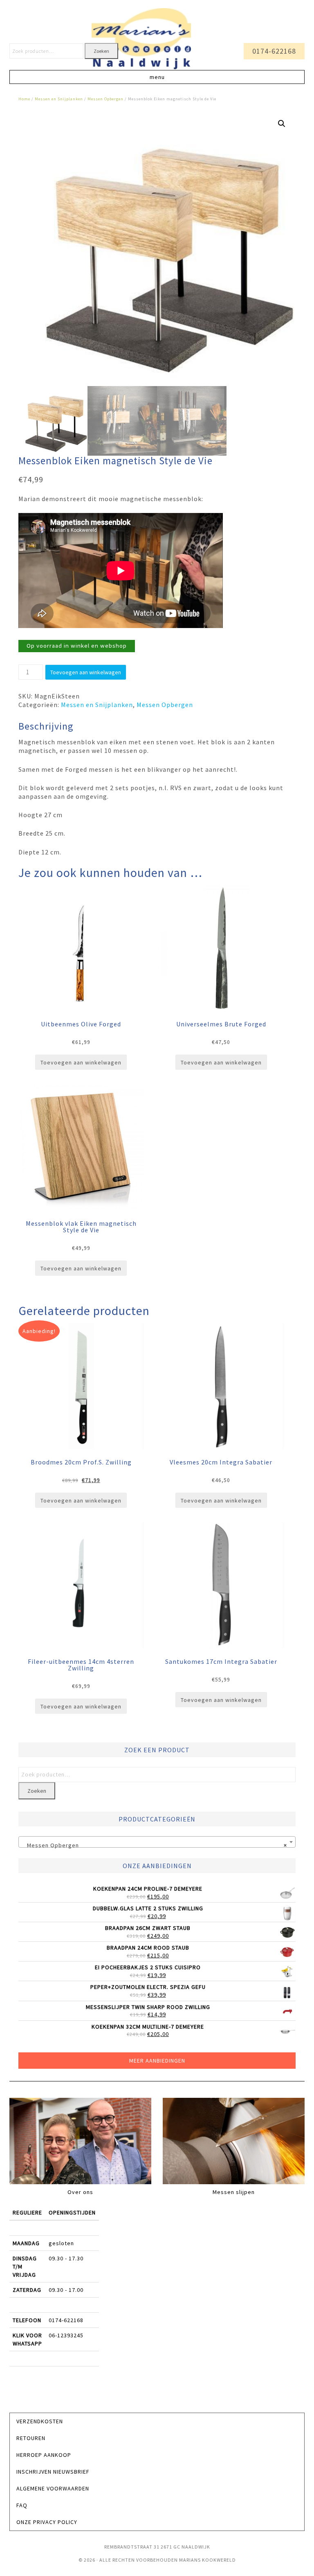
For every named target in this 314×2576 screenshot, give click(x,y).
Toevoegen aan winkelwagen (86, 672)
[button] (157, 77)
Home (24, 99)
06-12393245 (66, 2335)
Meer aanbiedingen (157, 2061)
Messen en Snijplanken (59, 99)
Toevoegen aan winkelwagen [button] (81, 1062)
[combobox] (157, 1842)
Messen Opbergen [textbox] (155, 1845)
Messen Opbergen (105, 99)
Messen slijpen (234, 2192)
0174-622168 (274, 51)
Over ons (80, 2192)
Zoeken (101, 51)
